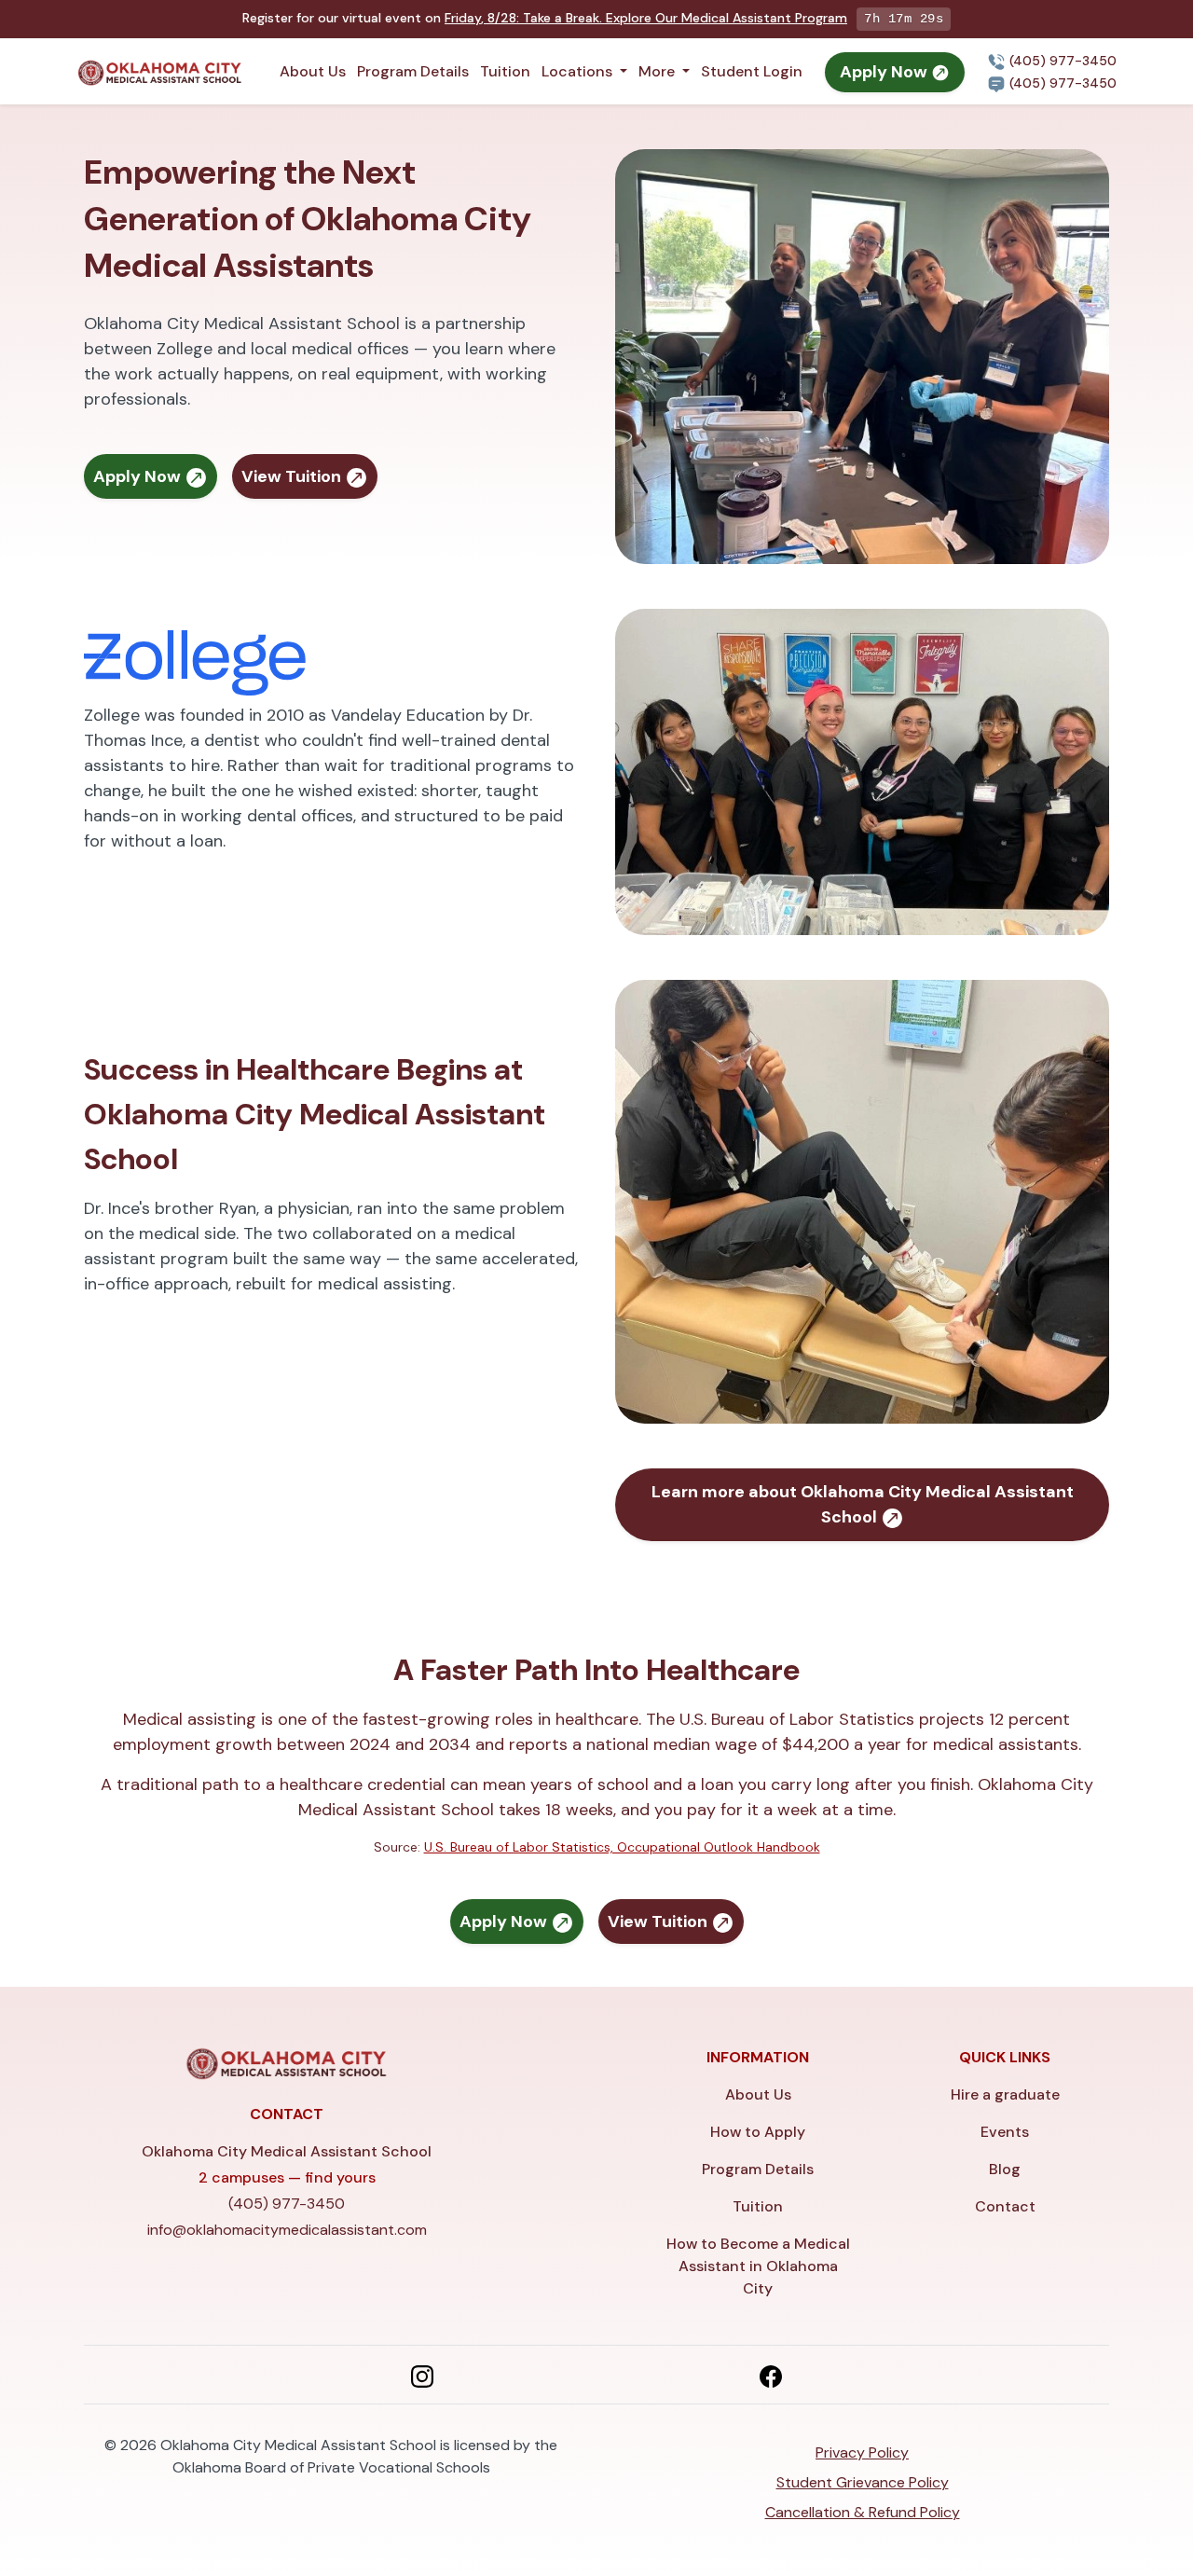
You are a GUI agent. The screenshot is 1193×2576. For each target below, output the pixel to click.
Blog (1005, 2169)
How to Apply (758, 2132)
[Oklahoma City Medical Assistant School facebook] (771, 2375)
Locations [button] (579, 71)
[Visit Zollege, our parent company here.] (195, 661)
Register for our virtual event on (545, 18)
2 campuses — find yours (287, 2177)
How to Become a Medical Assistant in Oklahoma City (758, 2266)
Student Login (752, 71)
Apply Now (885, 72)
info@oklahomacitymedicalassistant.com (287, 2230)
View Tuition (293, 476)
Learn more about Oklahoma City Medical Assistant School (863, 1504)
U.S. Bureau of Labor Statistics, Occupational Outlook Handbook (622, 1847)
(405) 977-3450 (1061, 61)
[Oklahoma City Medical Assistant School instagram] (422, 2375)
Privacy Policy (862, 2452)
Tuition (505, 71)
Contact (1005, 2206)
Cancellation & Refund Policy (863, 2512)
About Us (313, 71)
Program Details (413, 71)
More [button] (658, 71)
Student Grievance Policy (863, 2482)
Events (1005, 2132)
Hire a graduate (1005, 2094)
